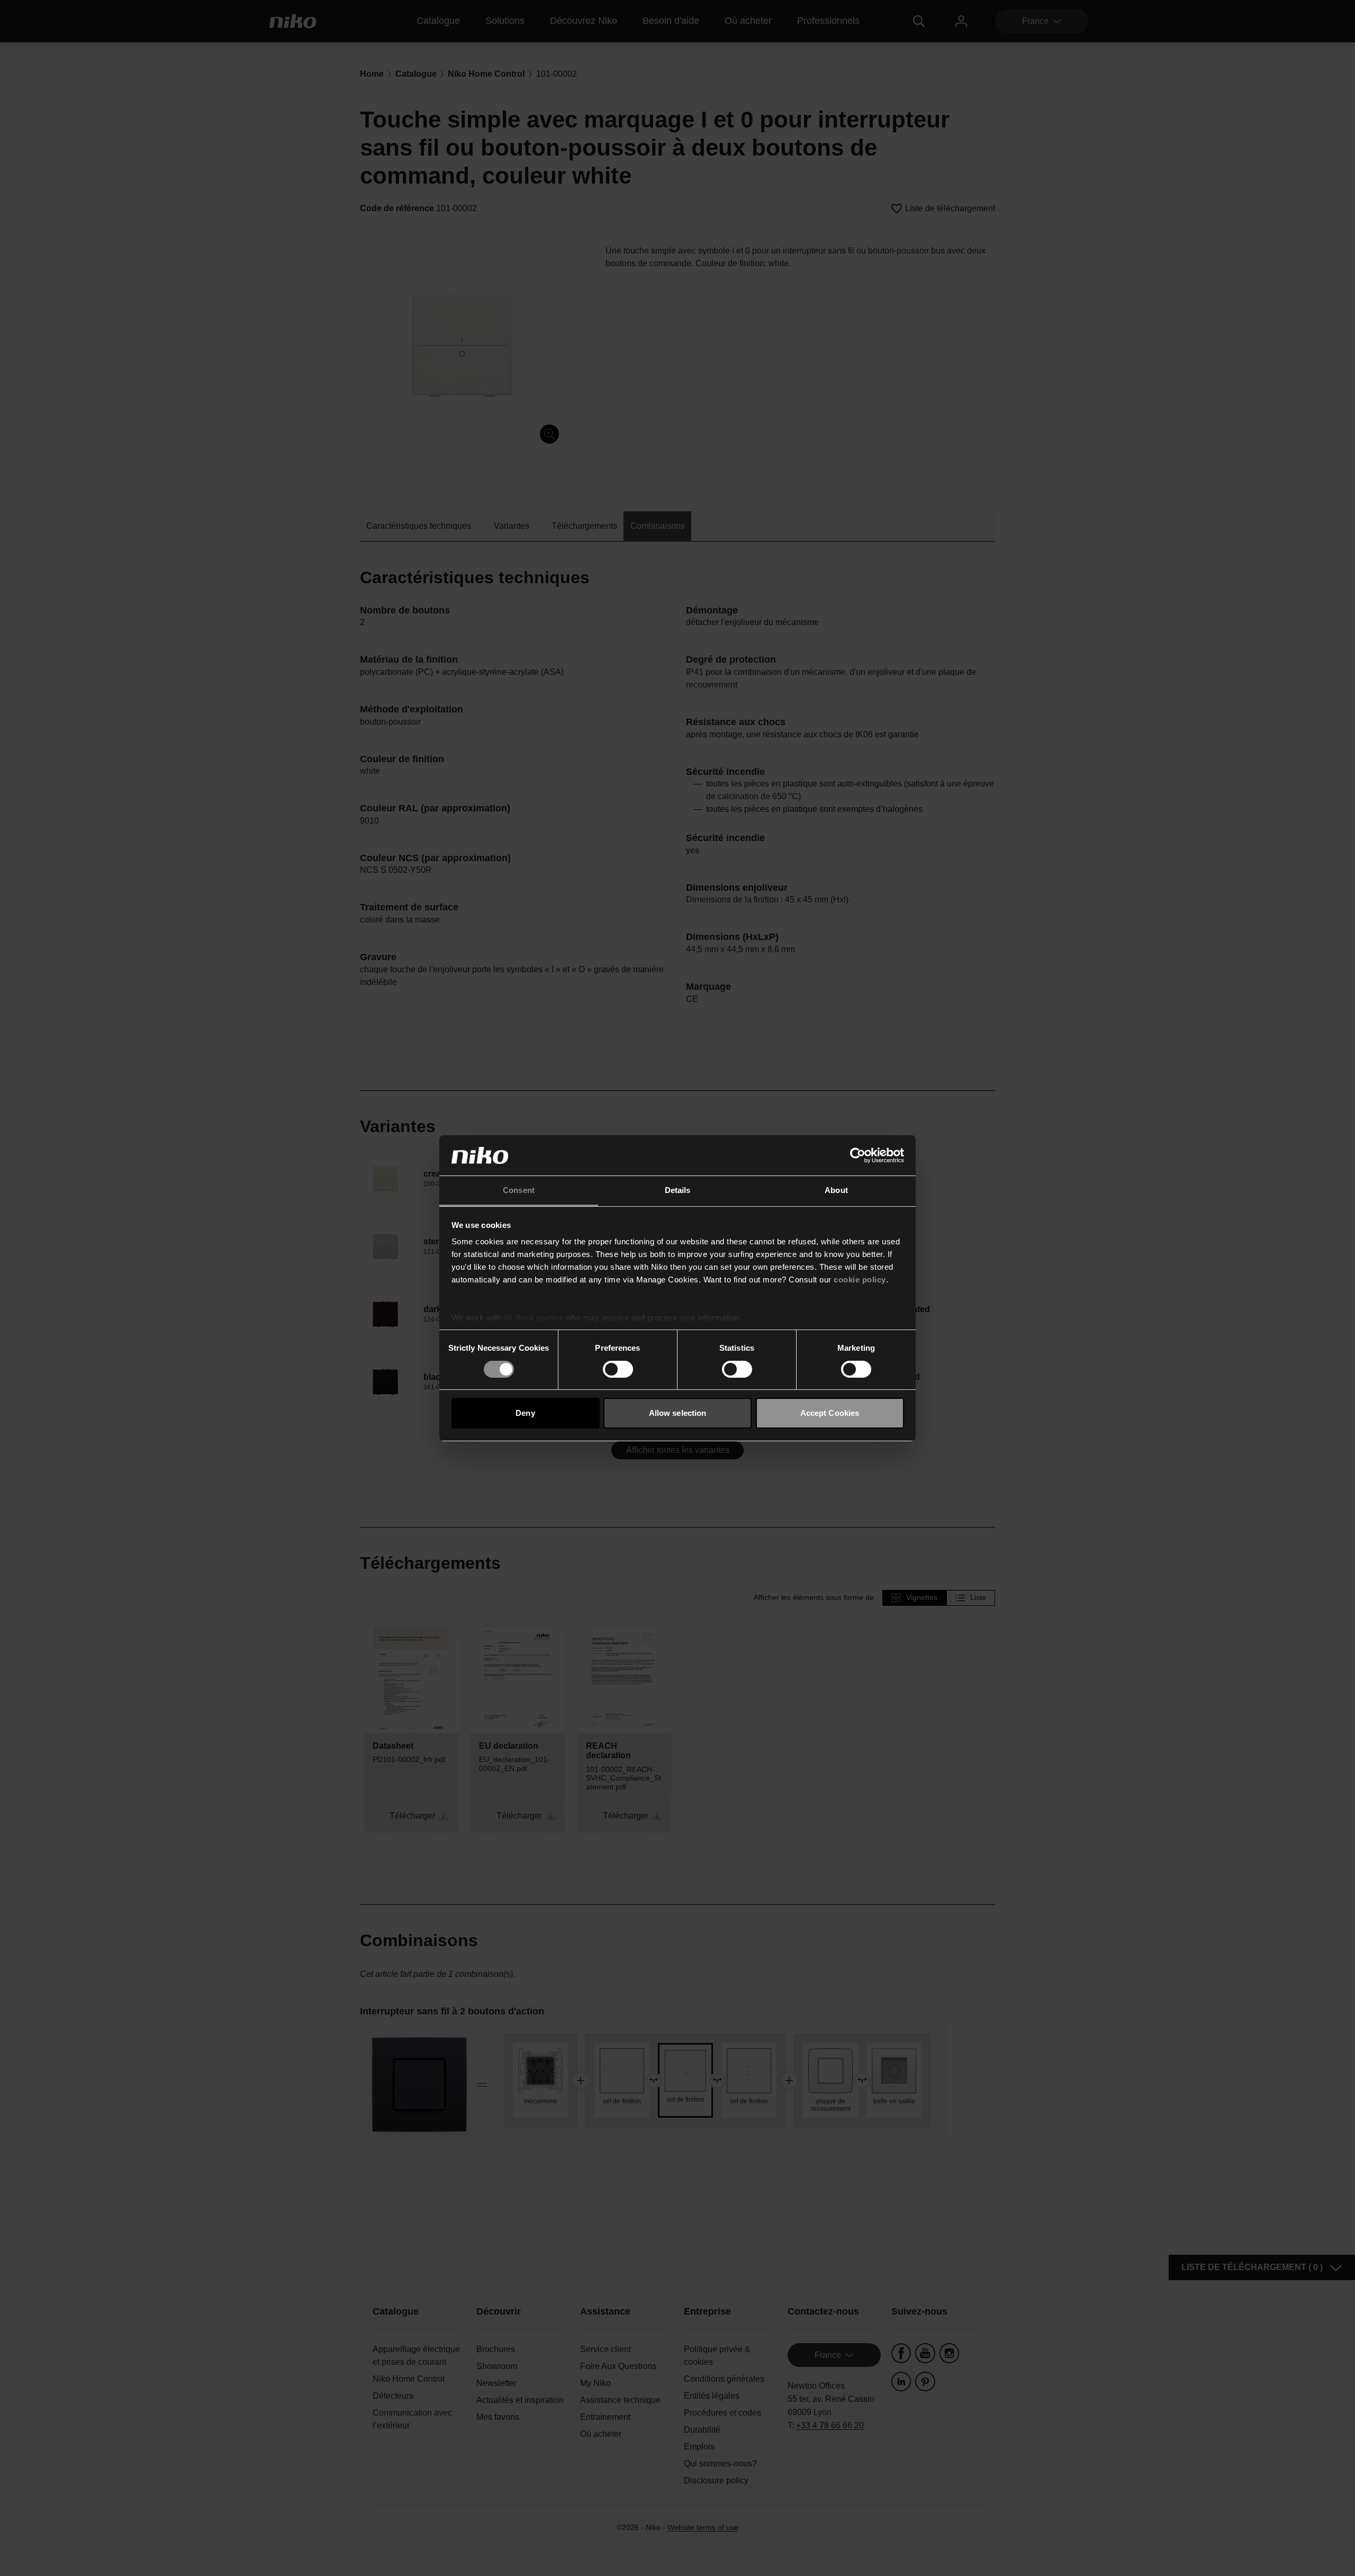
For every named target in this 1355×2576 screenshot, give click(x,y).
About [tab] (836, 1190)
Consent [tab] (519, 1190)
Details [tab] (678, 1190)
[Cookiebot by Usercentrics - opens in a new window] (858, 1155)
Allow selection (678, 1413)
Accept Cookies (830, 1413)
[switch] (618, 1369)
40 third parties (533, 1318)
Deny (525, 1413)
